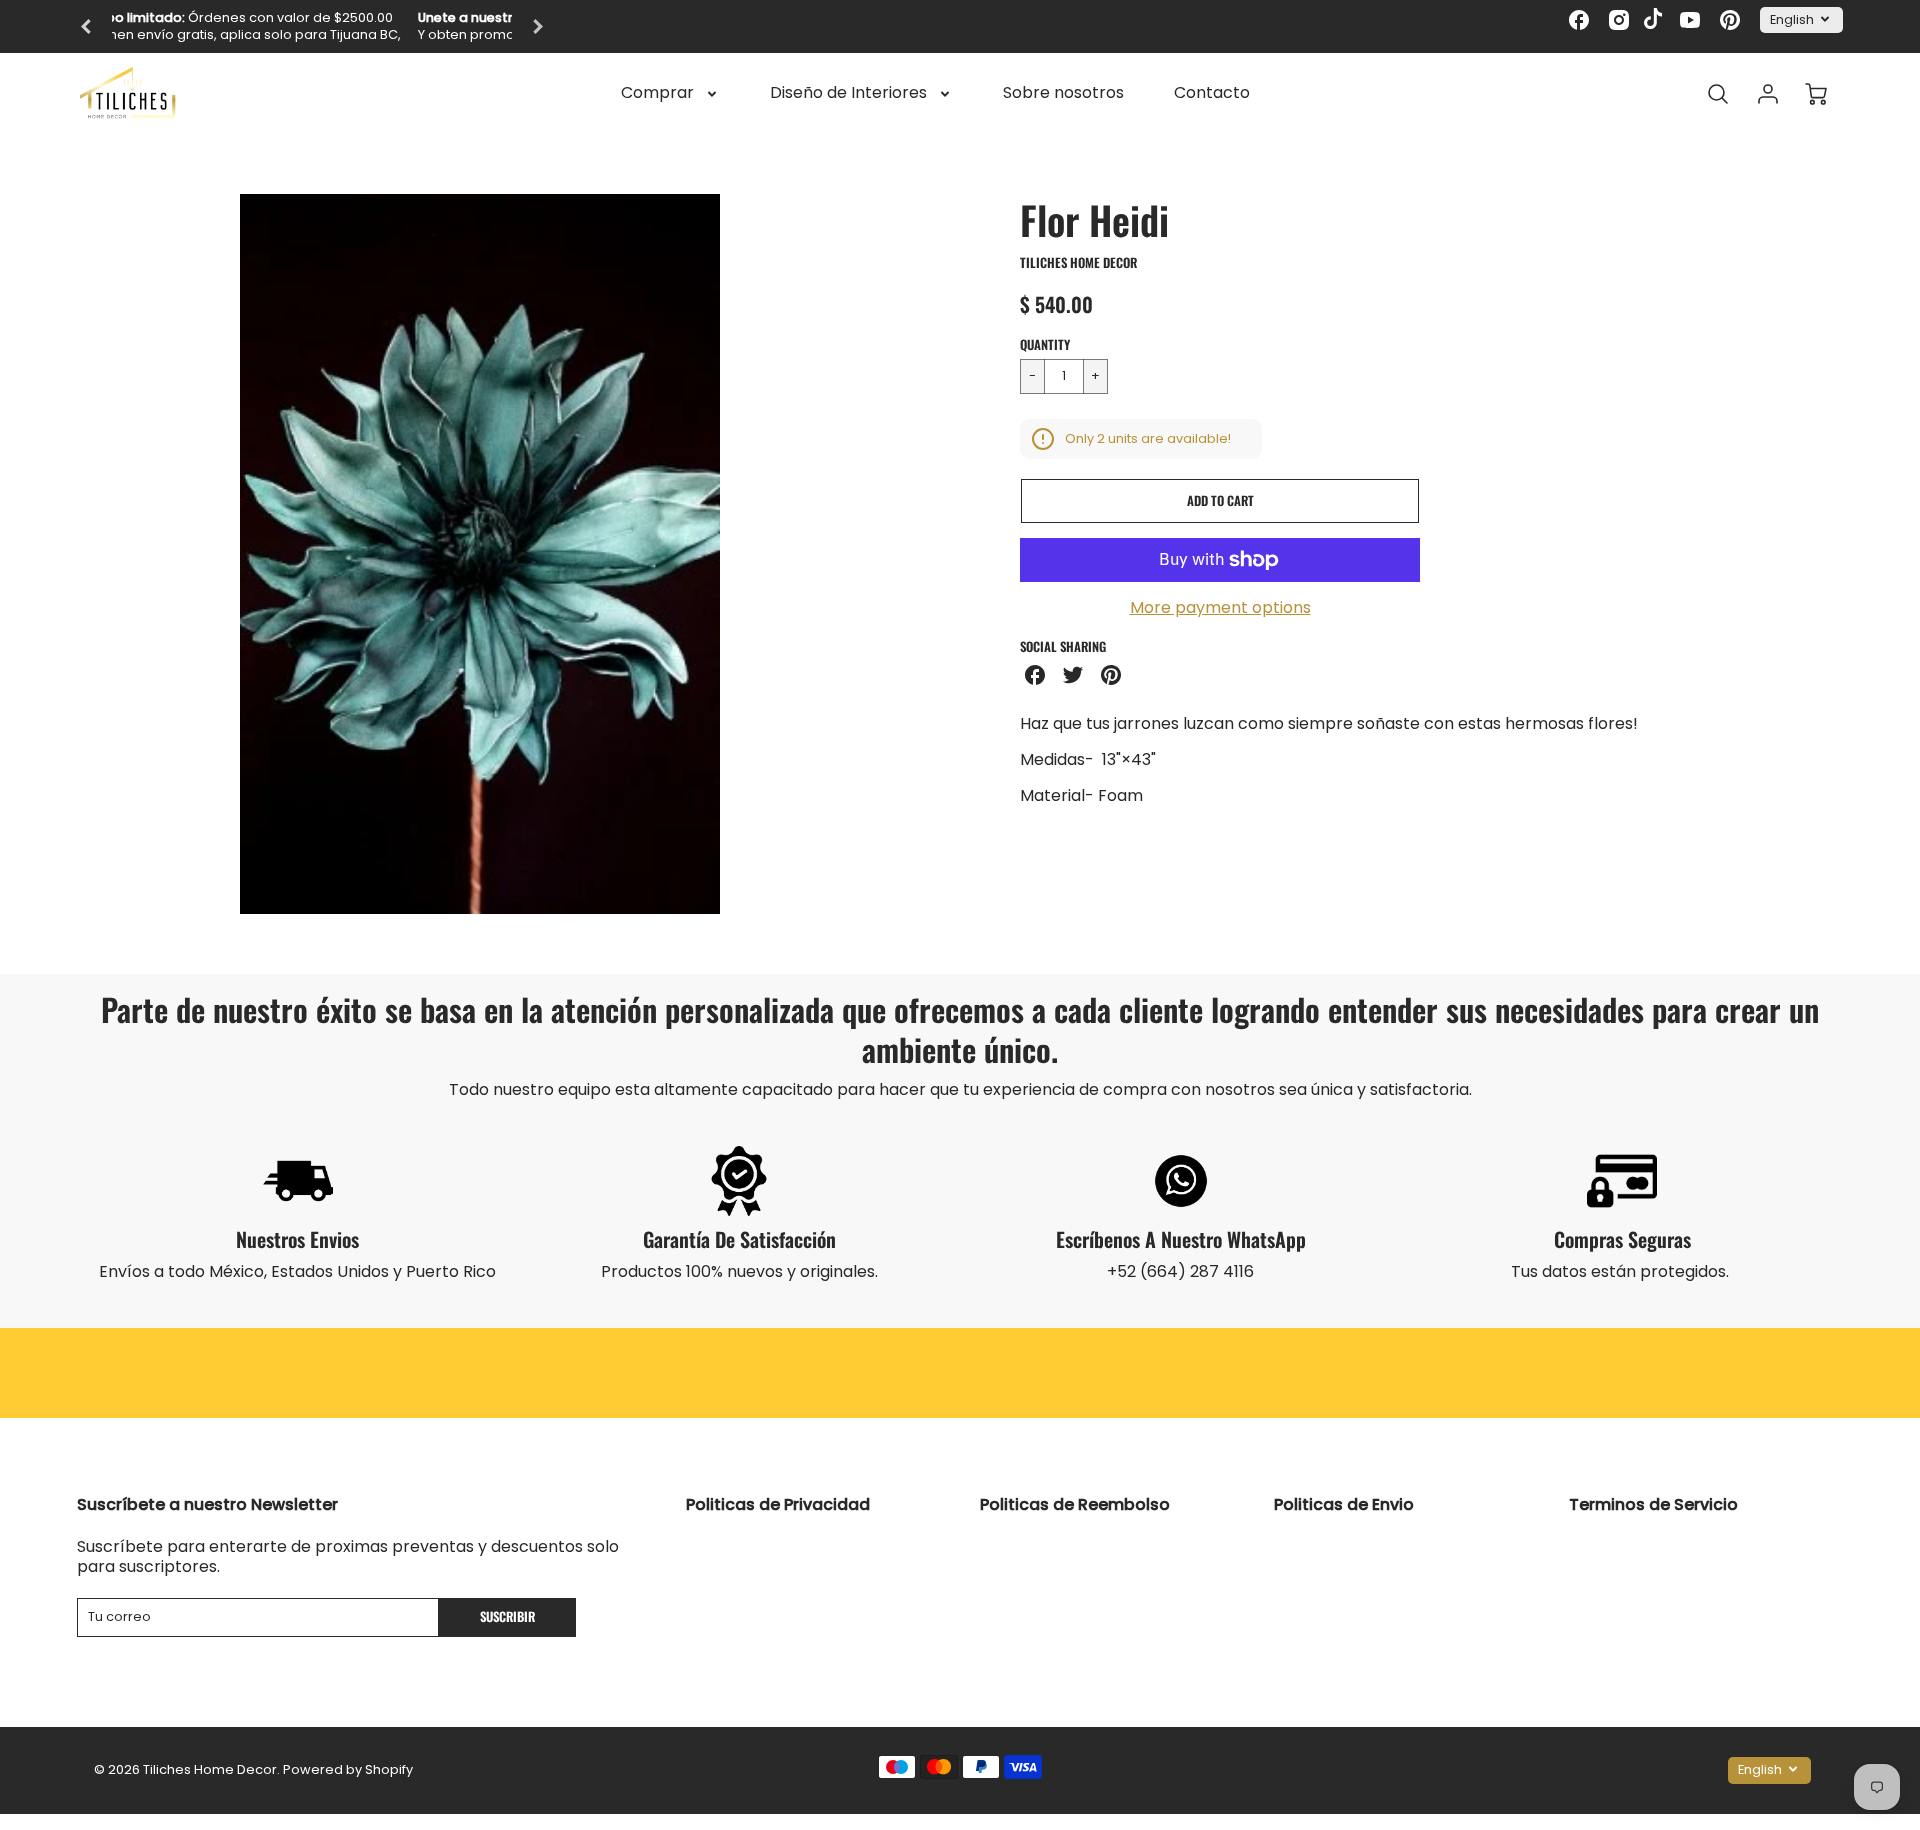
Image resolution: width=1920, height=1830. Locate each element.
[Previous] (87, 27)
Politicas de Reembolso (1075, 1504)
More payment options (1220, 608)
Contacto (1212, 93)
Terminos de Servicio (1653, 1504)
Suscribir (508, 1616)
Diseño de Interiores (848, 93)
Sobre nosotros (1063, 93)
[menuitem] (670, 93)
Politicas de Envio (1344, 1504)
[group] (312, 26)
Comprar (657, 93)
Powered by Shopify (348, 1769)
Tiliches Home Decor (1078, 262)
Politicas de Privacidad (778, 1504)
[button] (1220, 501)
